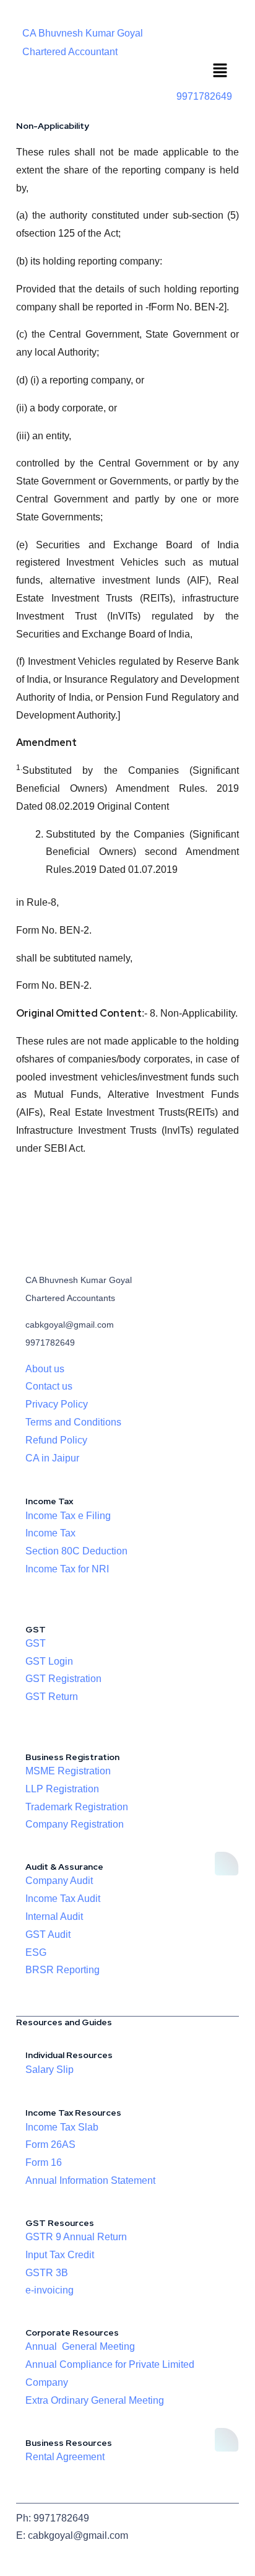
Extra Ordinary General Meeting (95, 2400)
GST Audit (48, 1934)
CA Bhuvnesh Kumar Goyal (83, 33)
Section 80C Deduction (76, 1551)
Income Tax (50, 1533)
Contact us (49, 1386)
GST (36, 1643)
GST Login (49, 1661)
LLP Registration (62, 1789)
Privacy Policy (57, 1404)
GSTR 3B (47, 2273)
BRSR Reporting (63, 1970)
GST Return (52, 1697)
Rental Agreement (65, 2457)
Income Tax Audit (63, 1899)
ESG (36, 1952)
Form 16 (44, 2162)
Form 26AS (50, 2144)
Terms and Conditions (73, 1422)
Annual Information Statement (90, 2180)
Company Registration (75, 1824)
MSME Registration (68, 1771)
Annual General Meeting (80, 2346)
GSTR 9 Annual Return (76, 2237)
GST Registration (63, 1679)
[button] (220, 72)
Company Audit (59, 1881)
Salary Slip (50, 2070)
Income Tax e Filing (68, 1516)
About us (45, 1369)
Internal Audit (54, 1917)
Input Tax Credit (60, 2255)
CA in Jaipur (52, 1458)
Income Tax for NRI (67, 1569)
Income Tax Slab (62, 2127)
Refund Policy (56, 1440)
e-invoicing (50, 2290)
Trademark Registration (77, 1807)
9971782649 (204, 96)
